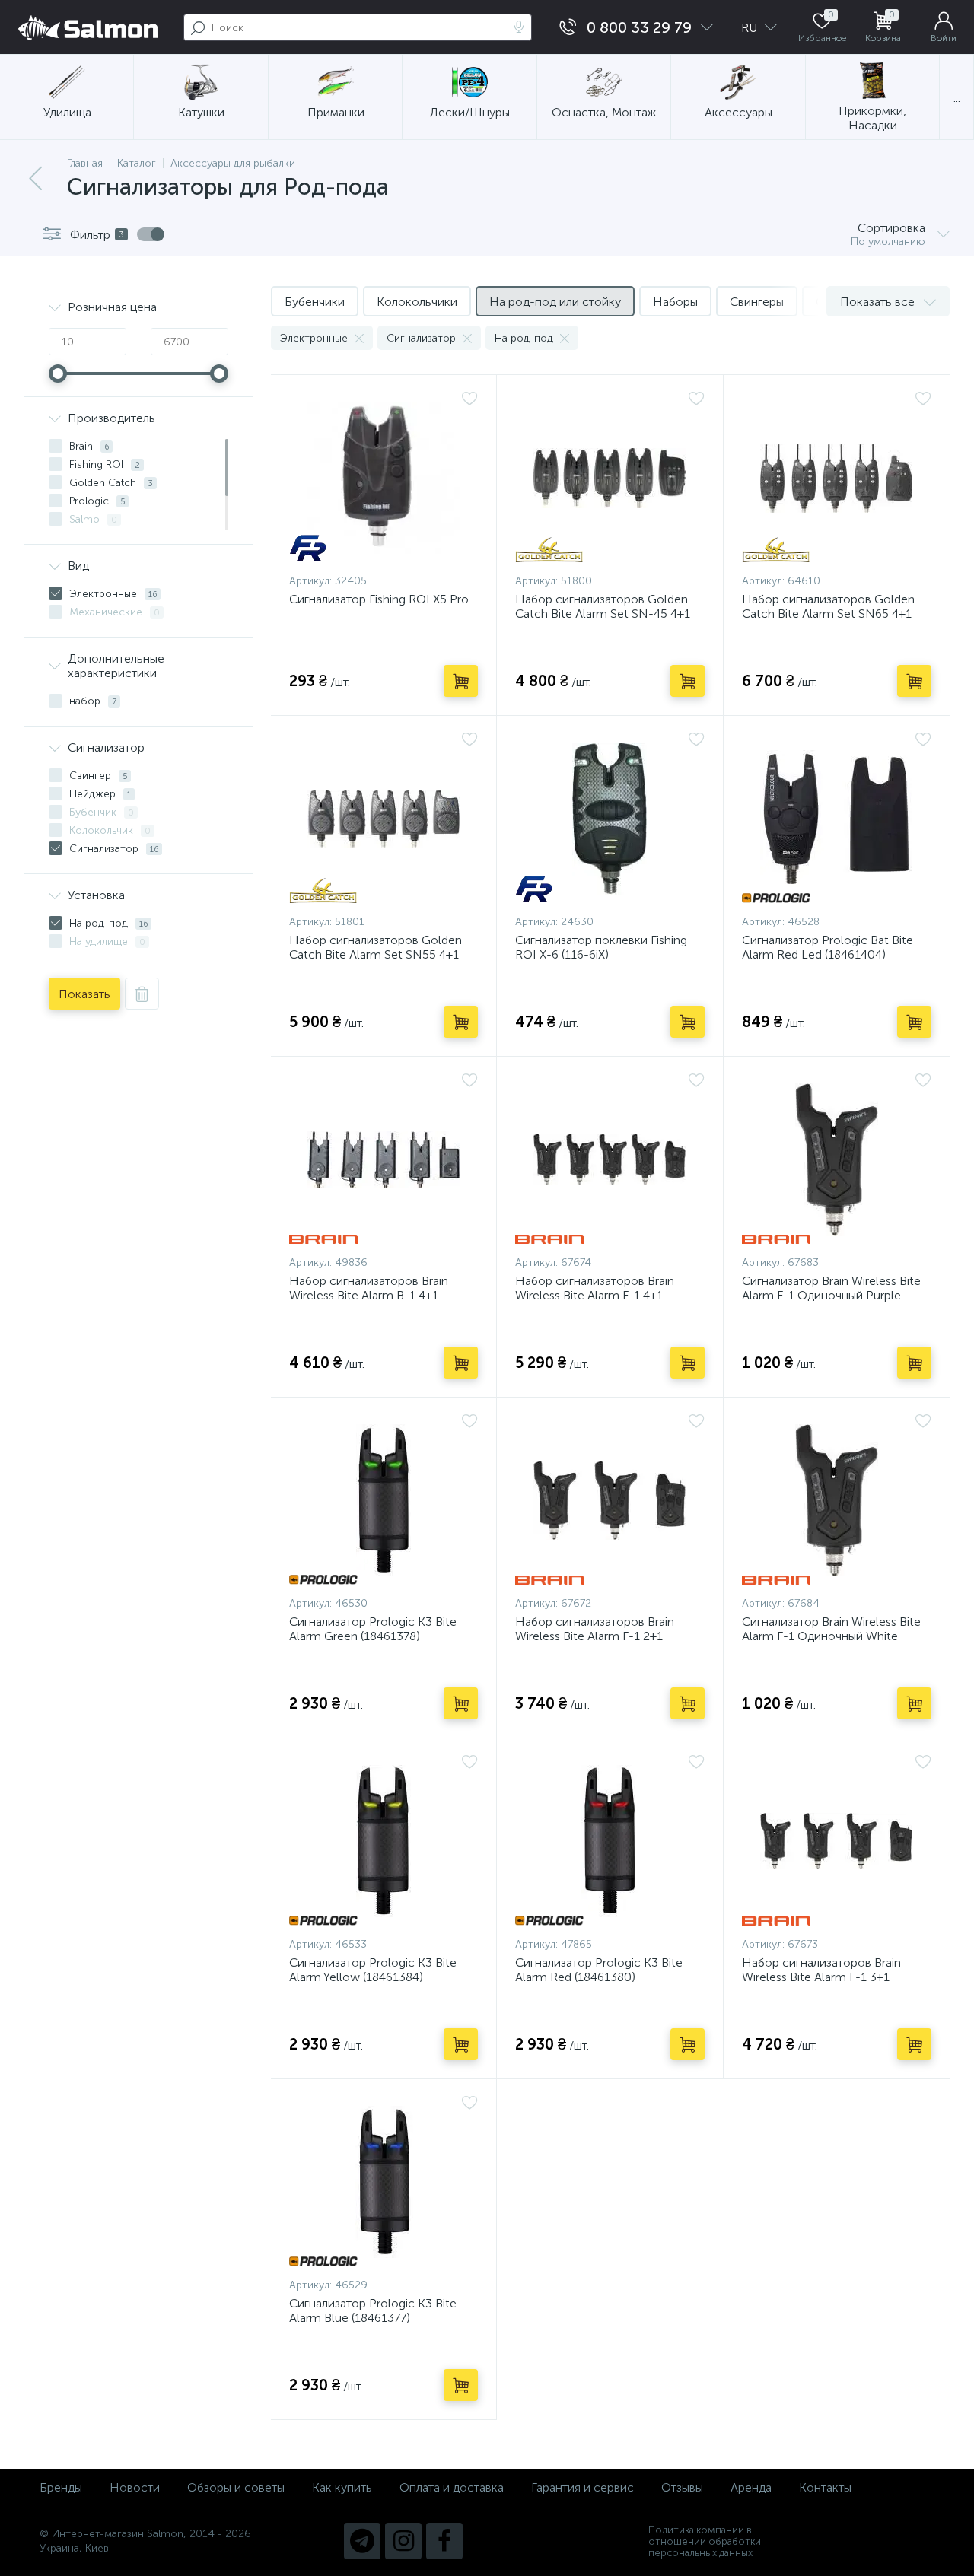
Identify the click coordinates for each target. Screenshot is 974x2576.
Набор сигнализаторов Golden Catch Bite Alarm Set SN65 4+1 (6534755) (828, 614)
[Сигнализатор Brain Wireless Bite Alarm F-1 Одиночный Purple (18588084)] (837, 1159)
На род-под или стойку (555, 302)
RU (751, 28)
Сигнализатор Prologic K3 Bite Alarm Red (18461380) (599, 1970)
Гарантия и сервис (582, 2487)
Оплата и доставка (452, 2487)
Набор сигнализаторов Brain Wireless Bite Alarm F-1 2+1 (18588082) (595, 1636)
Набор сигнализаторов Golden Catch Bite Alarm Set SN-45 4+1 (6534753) (603, 614)
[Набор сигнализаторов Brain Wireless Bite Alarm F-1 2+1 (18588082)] (610, 1500)
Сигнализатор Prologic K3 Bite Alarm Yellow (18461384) (373, 1970)
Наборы (675, 302)
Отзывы (682, 2487)
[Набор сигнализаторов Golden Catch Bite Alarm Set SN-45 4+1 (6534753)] (610, 478)
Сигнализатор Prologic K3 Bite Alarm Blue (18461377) (373, 2310)
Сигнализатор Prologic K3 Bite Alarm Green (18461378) (373, 1629)
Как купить (342, 2487)
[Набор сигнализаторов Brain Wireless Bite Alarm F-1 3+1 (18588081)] (837, 1841)
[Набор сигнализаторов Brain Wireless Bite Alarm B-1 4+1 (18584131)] (384, 1159)
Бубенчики (315, 302)
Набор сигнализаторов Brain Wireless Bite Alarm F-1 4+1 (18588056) (595, 1295)
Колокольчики (417, 302)
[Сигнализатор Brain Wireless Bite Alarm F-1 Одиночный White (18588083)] (837, 1500)
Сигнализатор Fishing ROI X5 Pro (379, 599)
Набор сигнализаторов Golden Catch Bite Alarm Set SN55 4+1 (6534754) (376, 954)
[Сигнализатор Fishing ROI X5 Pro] (384, 478)
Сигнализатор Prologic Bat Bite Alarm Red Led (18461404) (828, 947)
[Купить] (461, 681)
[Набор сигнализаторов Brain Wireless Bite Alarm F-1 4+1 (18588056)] (610, 1159)
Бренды (61, 2487)
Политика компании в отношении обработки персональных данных (705, 2541)
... (957, 98)
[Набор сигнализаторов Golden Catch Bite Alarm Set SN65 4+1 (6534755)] (837, 478)
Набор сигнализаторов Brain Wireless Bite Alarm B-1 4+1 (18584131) (369, 1295)
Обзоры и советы (236, 2487)
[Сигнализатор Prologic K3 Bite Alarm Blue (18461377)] (384, 2182)
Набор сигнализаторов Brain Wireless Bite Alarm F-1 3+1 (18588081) (821, 1977)
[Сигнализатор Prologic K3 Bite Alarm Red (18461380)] (610, 1841)
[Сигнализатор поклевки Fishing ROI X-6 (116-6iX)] (610, 819)
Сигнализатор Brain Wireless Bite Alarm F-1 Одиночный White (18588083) (831, 1636)
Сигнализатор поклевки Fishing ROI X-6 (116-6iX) (601, 947)
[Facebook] (444, 2541)
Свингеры (757, 302)
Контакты (825, 2487)
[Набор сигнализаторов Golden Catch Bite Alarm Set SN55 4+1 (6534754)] (384, 819)
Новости (135, 2487)
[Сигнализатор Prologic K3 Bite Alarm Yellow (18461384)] (384, 1841)
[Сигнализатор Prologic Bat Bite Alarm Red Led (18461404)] (837, 819)
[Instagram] (403, 2541)
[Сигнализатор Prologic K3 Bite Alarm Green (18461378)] (384, 1500)
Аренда (751, 2487)
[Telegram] (362, 2541)
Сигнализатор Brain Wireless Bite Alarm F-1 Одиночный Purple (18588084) (831, 1295)
